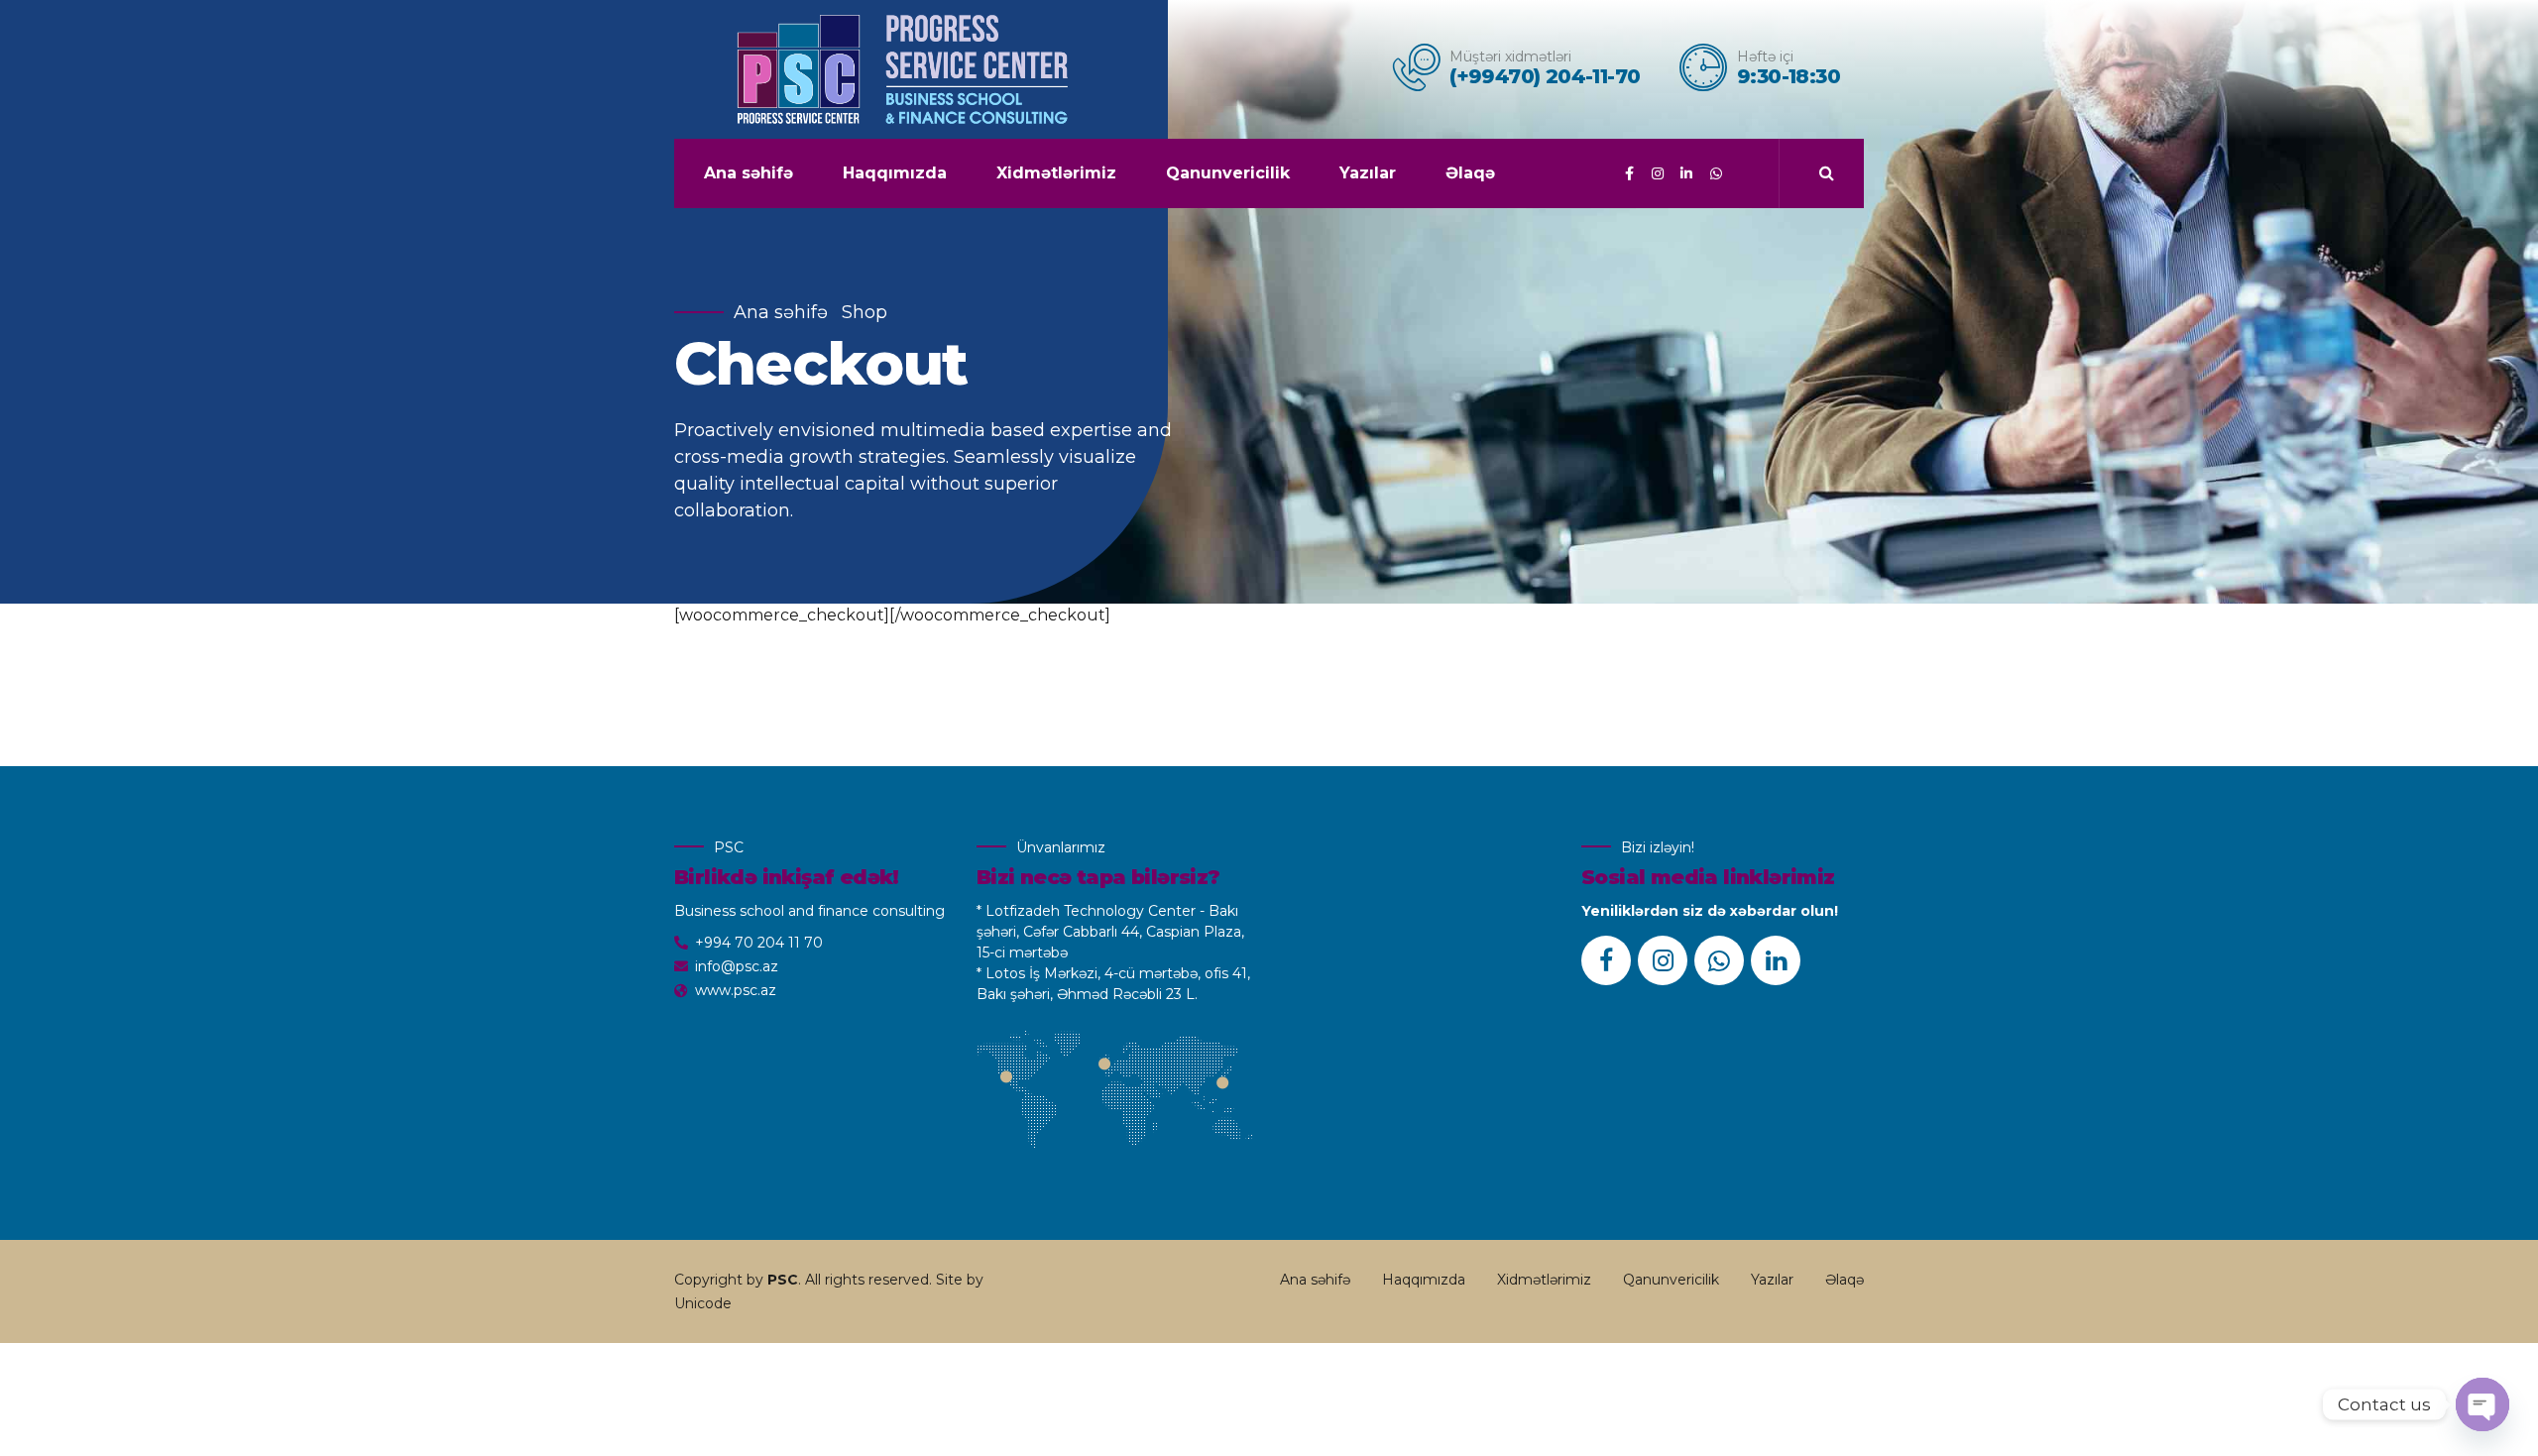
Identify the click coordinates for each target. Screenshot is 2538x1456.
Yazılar (1368, 173)
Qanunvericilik (1228, 173)
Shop (865, 312)
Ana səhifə (749, 173)
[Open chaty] (2482, 1404)
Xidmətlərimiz (1056, 173)
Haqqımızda (895, 173)
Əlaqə (1470, 173)
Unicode (703, 1303)
